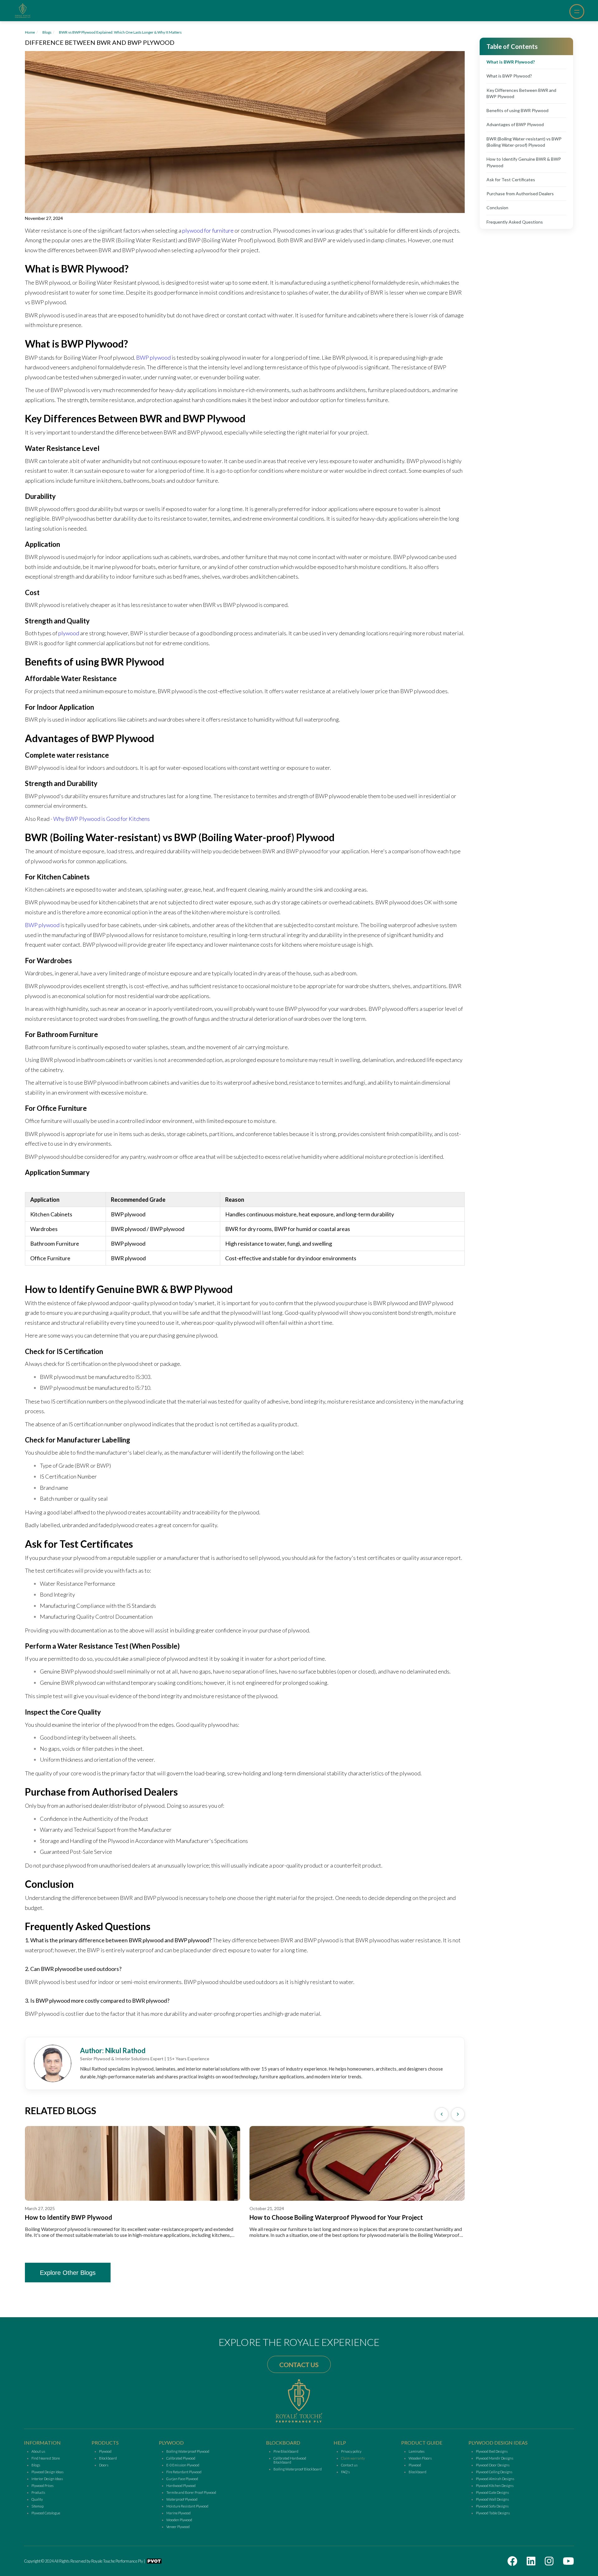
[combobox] (237, 1334)
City (239, 1320)
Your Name (247, 1255)
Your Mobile (248, 1288)
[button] (299, 1361)
